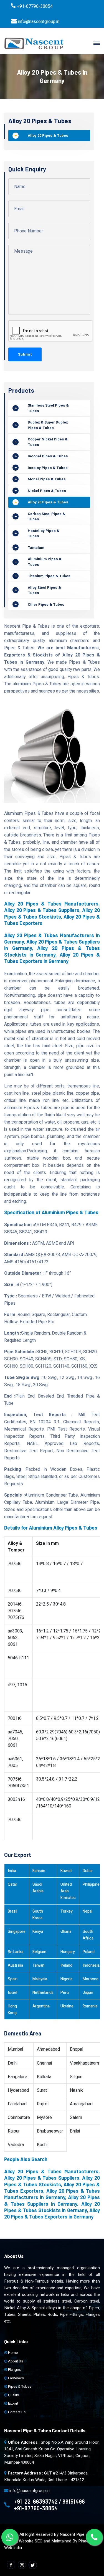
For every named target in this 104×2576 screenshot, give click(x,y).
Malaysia (40, 1979)
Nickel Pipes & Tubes (47, 491)
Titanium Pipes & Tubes (49, 576)
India (12, 1871)
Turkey (67, 1911)
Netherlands (43, 1993)
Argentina (41, 2006)
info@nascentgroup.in (39, 22)
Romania (90, 2006)
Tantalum (36, 548)
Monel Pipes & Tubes (47, 479)
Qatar (12, 1884)
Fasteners (16, 2378)
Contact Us (16, 2412)
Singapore (17, 1932)
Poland (89, 1952)
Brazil (12, 1911)
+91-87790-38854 (35, 6)
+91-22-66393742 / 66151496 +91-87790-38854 (49, 2505)
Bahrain (39, 1871)
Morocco (91, 1979)
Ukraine (67, 2006)
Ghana (66, 1932)
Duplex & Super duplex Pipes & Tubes (48, 425)
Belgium (39, 1952)
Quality (13, 2395)
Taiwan (38, 1965)
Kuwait (66, 1871)
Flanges (14, 2370)
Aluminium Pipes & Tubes (45, 562)
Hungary (68, 1952)
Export (13, 2403)
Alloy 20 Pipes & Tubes (48, 135)
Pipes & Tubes (19, 2386)
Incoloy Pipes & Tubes (48, 468)
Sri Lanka (16, 1952)
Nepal (87, 1911)
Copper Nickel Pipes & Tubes (48, 442)
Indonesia (91, 1965)
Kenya (38, 1932)
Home (12, 2353)
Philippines (92, 1884)
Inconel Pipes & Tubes (48, 456)
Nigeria (66, 1979)
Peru (65, 1993)
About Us (15, 2361)
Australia (15, 1965)
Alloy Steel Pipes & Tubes (44, 590)
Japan (88, 1993)
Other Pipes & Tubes (46, 604)
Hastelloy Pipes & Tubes (44, 533)
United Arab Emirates (68, 1891)
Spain (13, 1979)
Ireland (66, 1965)
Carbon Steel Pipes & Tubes (46, 517)
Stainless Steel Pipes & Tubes (48, 408)
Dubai (87, 1871)
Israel (12, 1993)
